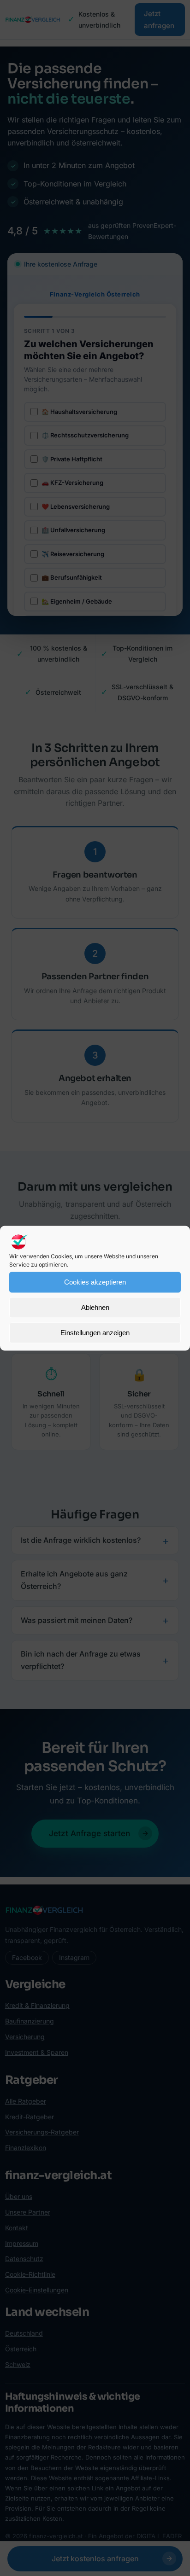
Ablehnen (95, 1307)
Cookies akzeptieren (95, 1282)
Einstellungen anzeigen (95, 1333)
